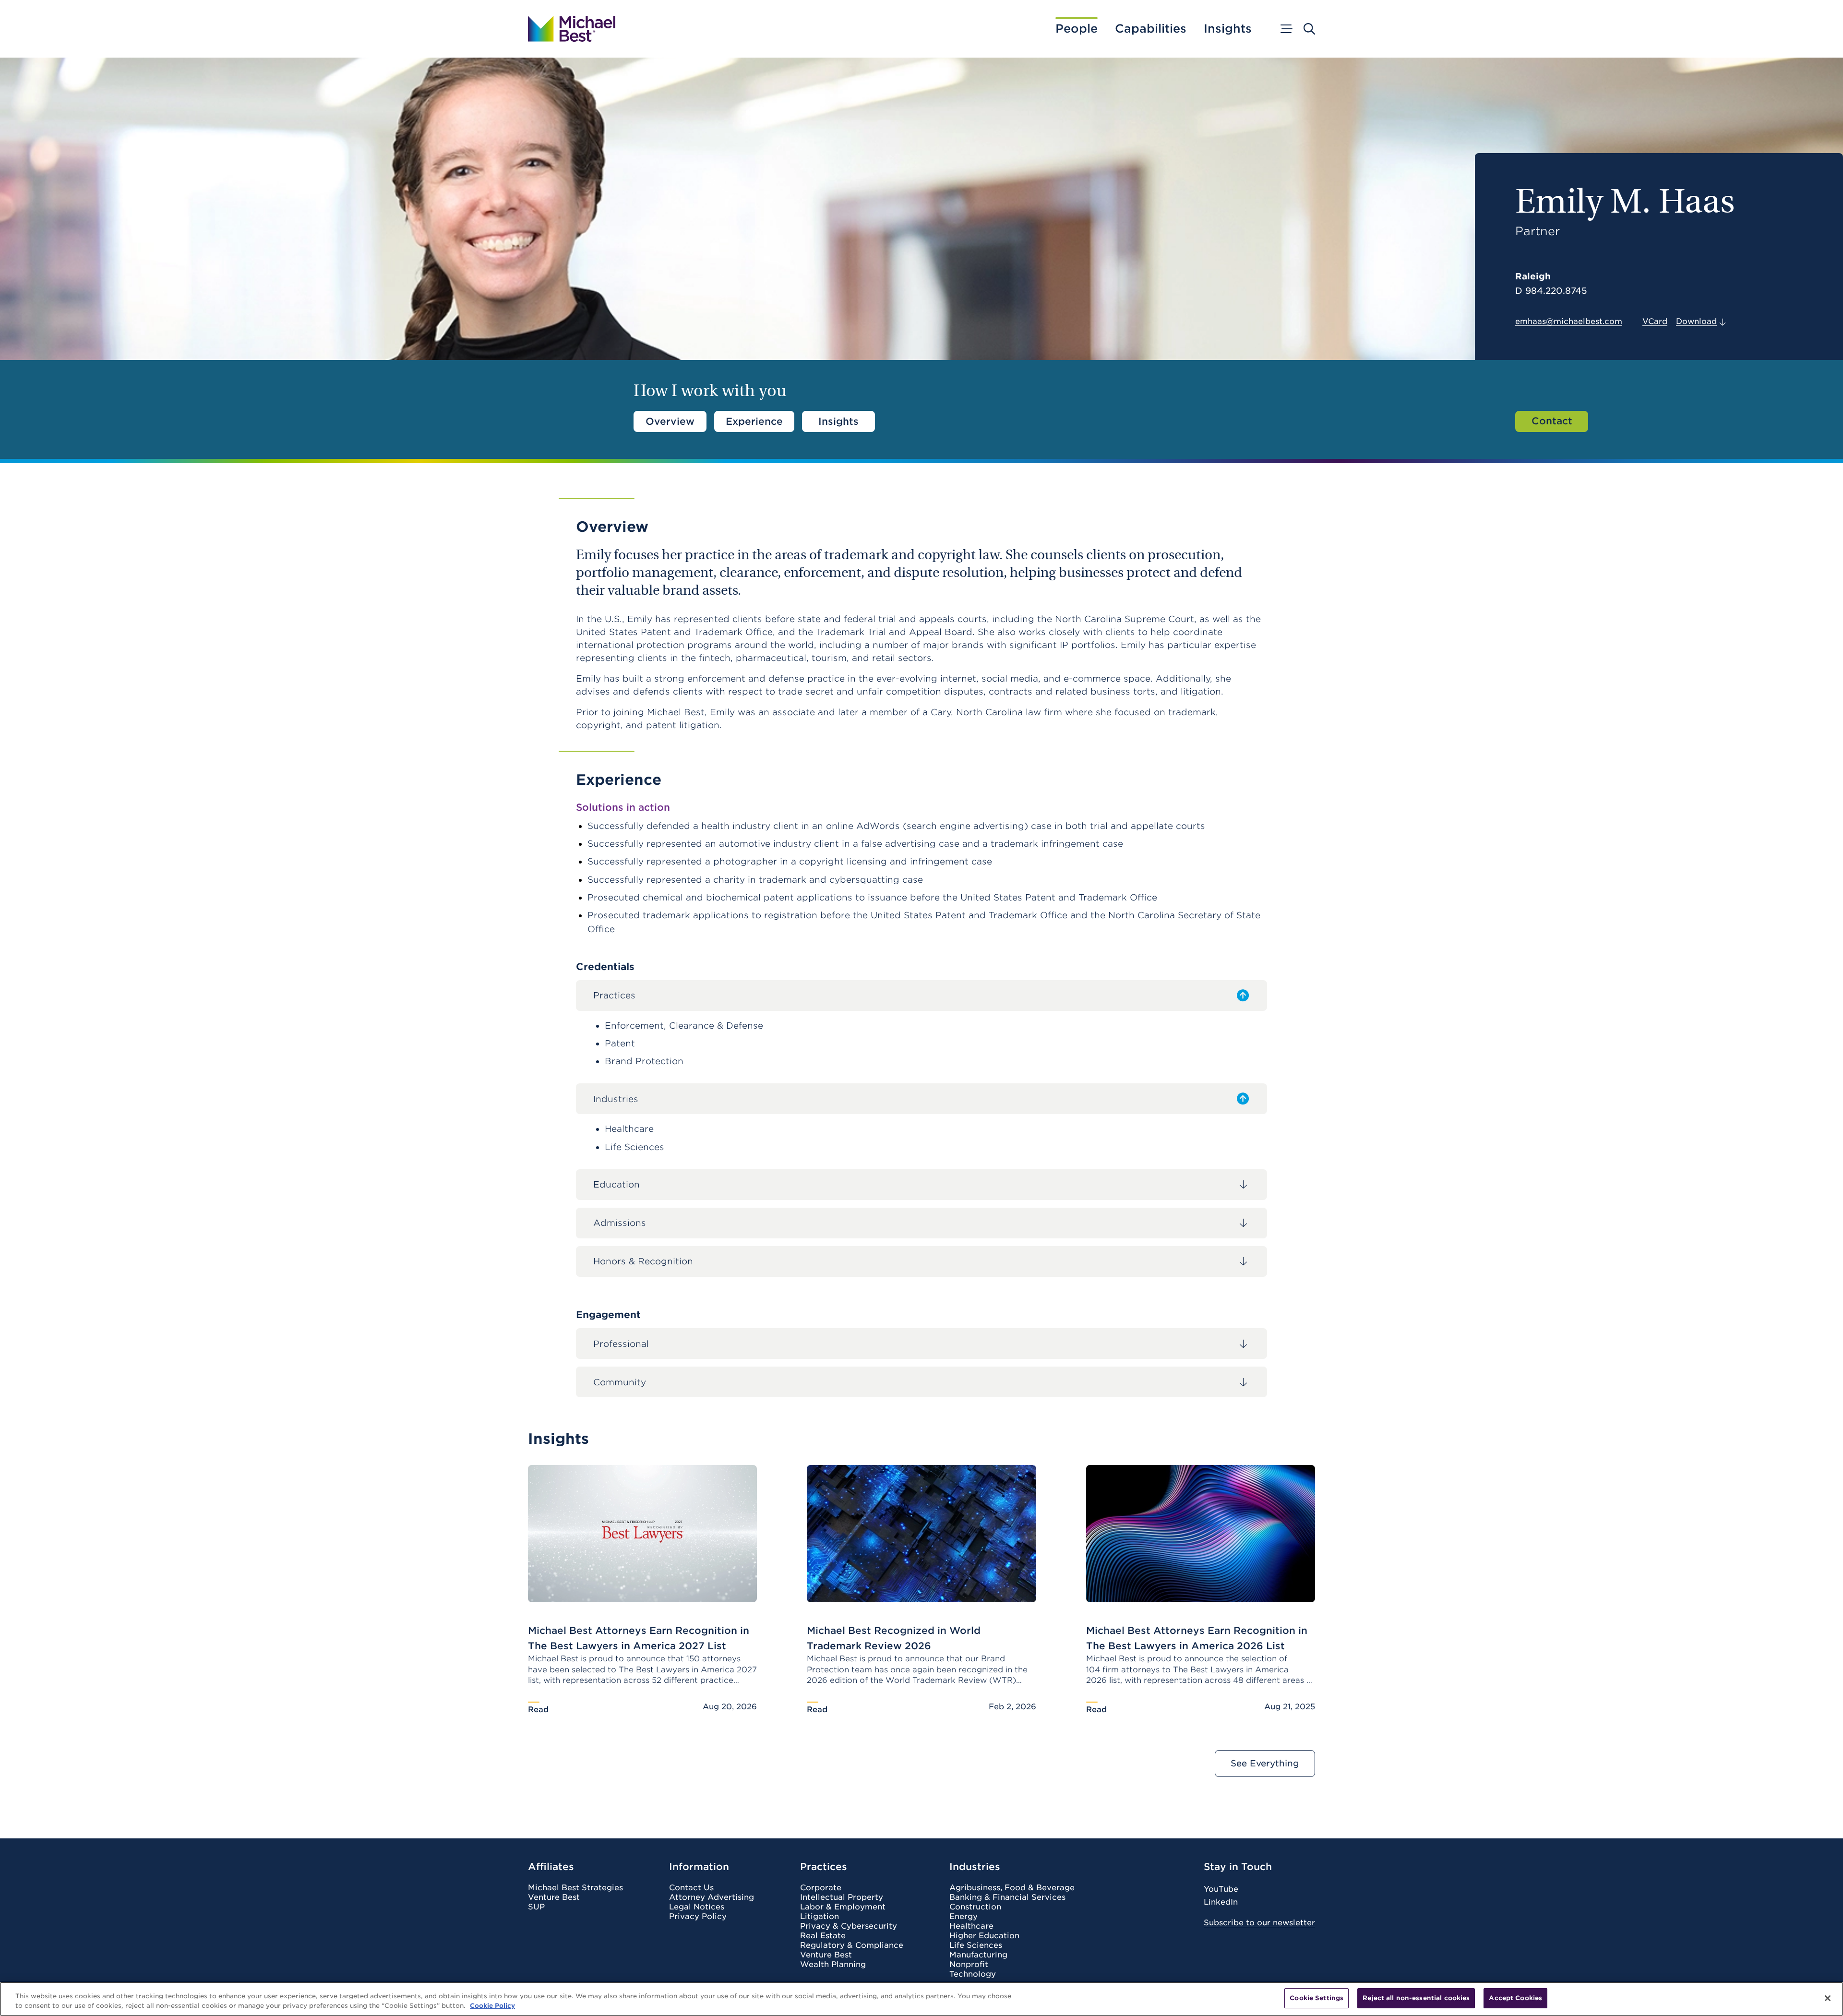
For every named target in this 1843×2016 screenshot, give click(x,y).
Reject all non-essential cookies (1416, 1998)
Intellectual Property (842, 1897)
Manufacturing (978, 1955)
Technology (973, 1974)
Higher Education (984, 1936)
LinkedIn (1221, 1902)
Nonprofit (969, 1965)
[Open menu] (1286, 29)
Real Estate (823, 1936)
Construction (975, 1907)
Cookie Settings (1316, 1998)
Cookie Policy (492, 2006)
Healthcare (971, 1926)
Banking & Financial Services (1007, 1897)
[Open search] (1309, 29)
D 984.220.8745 (1551, 291)
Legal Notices (697, 1907)
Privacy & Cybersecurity (849, 1926)
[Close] (1828, 1998)
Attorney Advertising (712, 1897)
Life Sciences (976, 1945)
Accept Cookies (1515, 1998)
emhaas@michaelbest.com (1569, 321)
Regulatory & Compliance (852, 1945)
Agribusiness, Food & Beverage (1012, 1888)
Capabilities (1151, 29)
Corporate (821, 1888)
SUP (536, 1907)
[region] (921, 1999)
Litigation (820, 1917)
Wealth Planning (833, 1965)
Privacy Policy (698, 1917)
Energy (963, 1917)
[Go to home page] (572, 29)
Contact (1552, 421)
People (1077, 29)
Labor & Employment (843, 1907)
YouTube (1221, 1889)
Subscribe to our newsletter (1259, 1923)
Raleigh (1533, 276)
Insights (1228, 29)
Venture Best (554, 1897)
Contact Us (691, 1888)
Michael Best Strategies (575, 1888)
